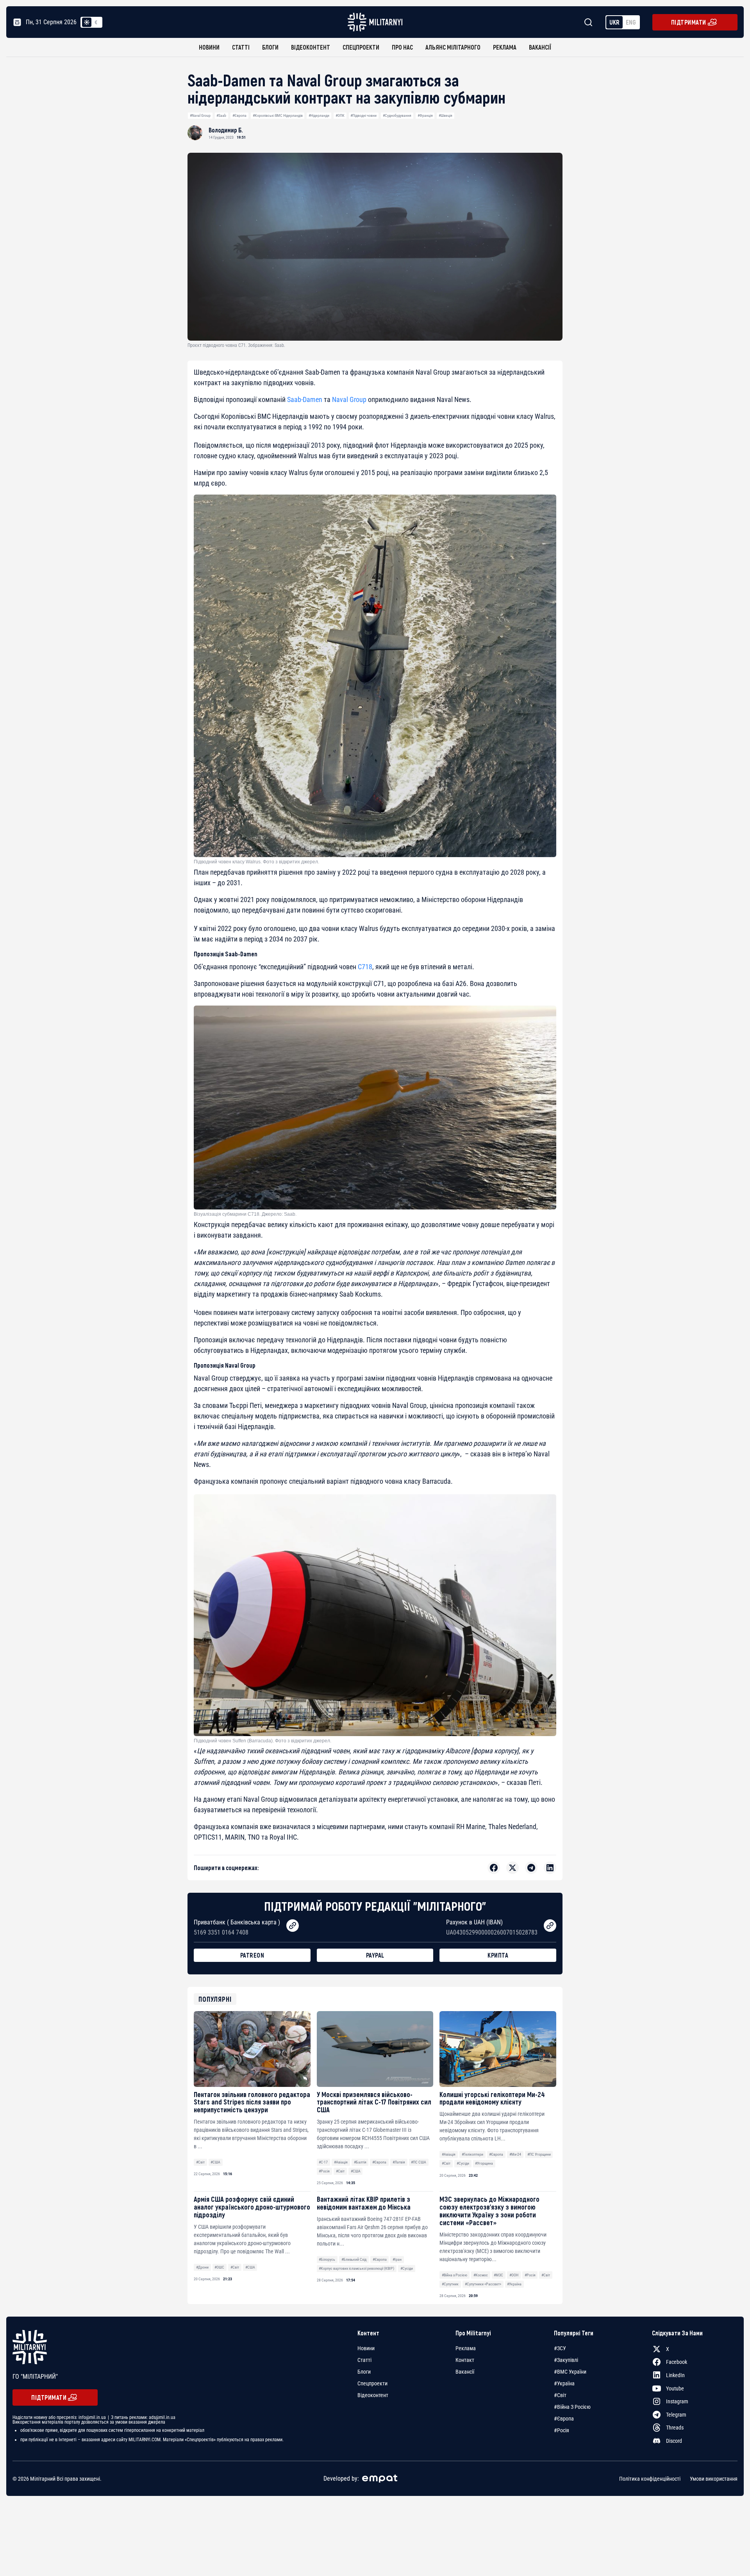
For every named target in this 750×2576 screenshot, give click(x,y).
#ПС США (419, 2162)
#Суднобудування (397, 115)
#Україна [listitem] (564, 2383)
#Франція (425, 115)
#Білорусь (327, 2259)
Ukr (614, 22)
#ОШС (219, 2267)
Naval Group (349, 399)
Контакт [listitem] (465, 2360)
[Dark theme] (96, 22)
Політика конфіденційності (650, 2479)
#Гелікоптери (472, 2154)
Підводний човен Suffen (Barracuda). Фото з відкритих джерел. (262, 1741)
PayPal (375, 1955)
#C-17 (323, 2162)
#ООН (514, 2275)
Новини (209, 47)
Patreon (252, 1955)
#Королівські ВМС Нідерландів (278, 115)
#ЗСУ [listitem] (560, 2348)
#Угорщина (484, 2163)
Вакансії (540, 47)
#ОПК (340, 115)
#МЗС (498, 2275)
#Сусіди (463, 2163)
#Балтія (360, 2162)
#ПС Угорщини (539, 2154)
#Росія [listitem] (562, 2430)
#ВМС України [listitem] (570, 2372)
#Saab (221, 115)
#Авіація (341, 2162)
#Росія (324, 2171)
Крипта (498, 1955)
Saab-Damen (305, 399)
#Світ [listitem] (560, 2395)
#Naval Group (200, 115)
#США (215, 2162)
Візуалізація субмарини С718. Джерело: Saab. (245, 1214)
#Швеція (446, 115)
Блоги (270, 47)
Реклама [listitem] (466, 2348)
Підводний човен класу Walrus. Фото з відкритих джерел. (256, 862)
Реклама (505, 47)
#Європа (239, 115)
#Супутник (450, 2284)
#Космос (481, 2275)
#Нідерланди (319, 115)
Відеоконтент (311, 47)
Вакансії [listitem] (465, 2372)
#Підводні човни (363, 115)
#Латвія (399, 2162)
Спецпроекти (361, 47)
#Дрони (202, 2267)
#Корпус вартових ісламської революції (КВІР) (356, 2268)
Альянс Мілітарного (453, 47)
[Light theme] (87, 22)
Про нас (402, 47)
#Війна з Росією (454, 2275)
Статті (241, 47)
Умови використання (714, 2479)
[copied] (293, 1926)
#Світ (200, 2162)
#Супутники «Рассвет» (483, 2284)
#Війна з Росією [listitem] (572, 2407)
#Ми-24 (515, 2154)
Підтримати (689, 22)
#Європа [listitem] (564, 2419)
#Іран (397, 2259)
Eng (631, 22)
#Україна (514, 2284)
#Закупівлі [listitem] (566, 2360)
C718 (365, 967)
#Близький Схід (354, 2259)
